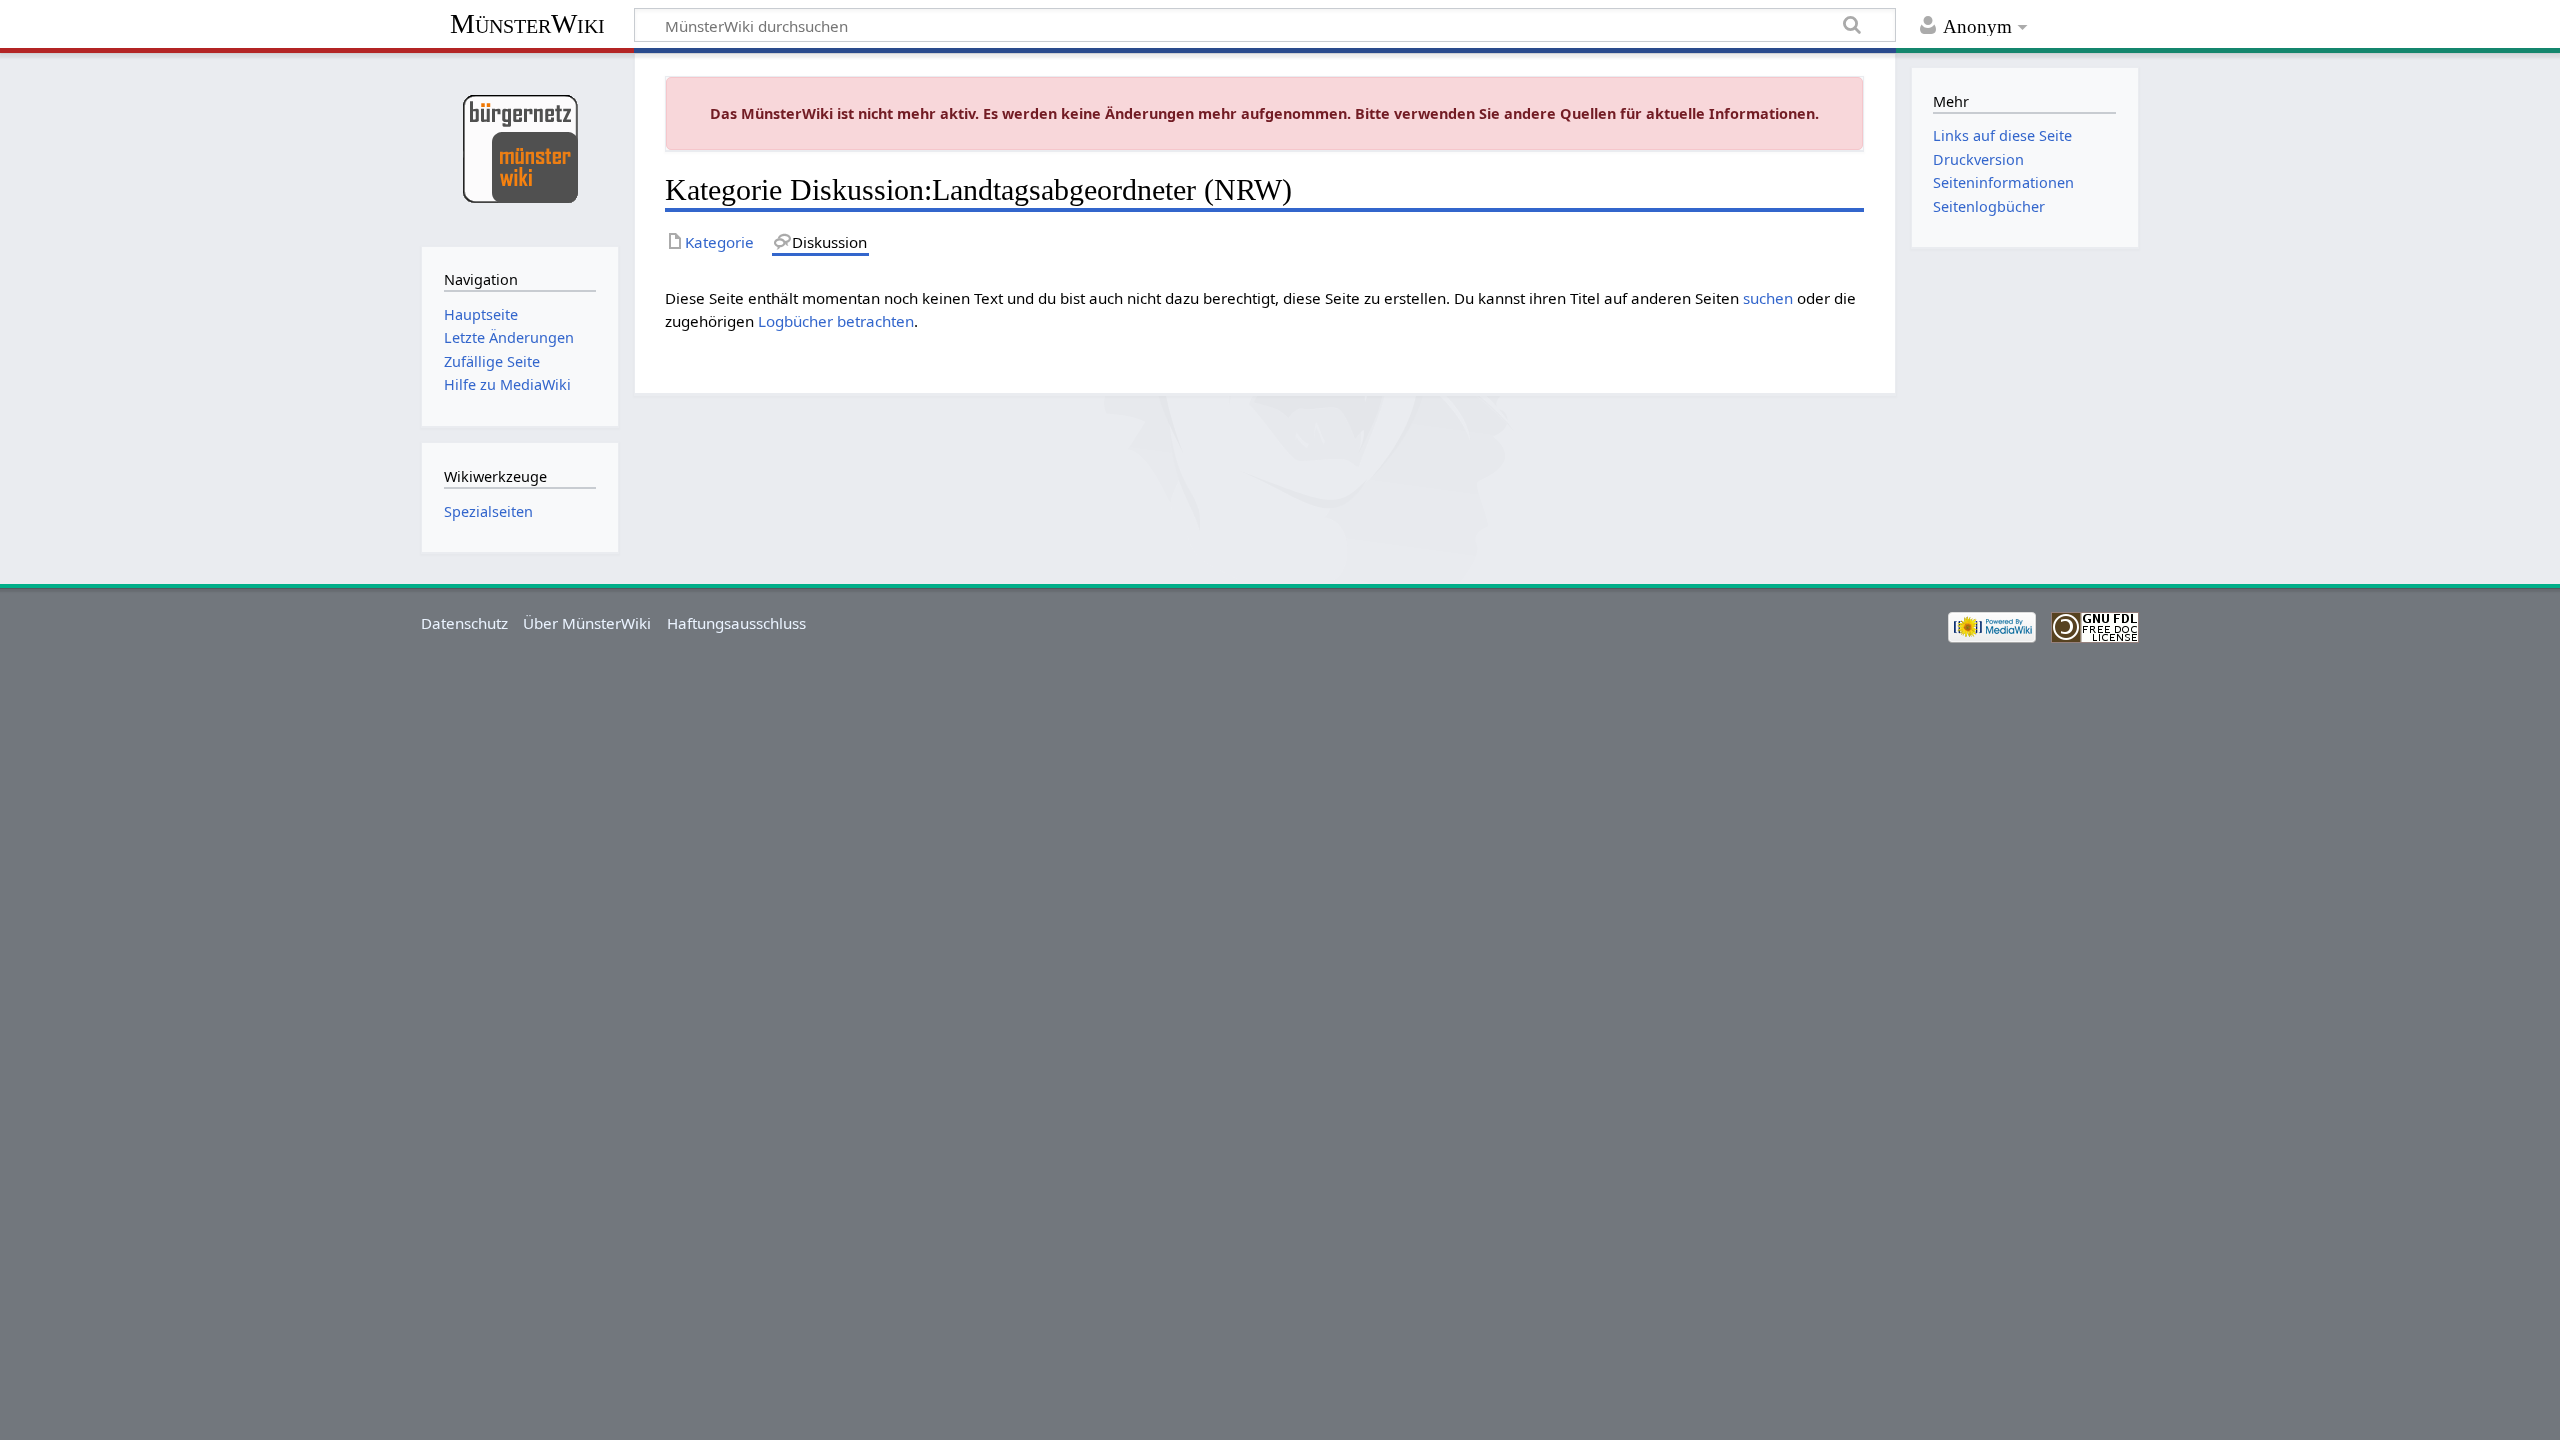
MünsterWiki (527, 23)
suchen (1768, 298)
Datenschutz (464, 623)
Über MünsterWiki (587, 623)
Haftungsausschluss (736, 623)
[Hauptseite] (519, 147)
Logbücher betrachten (836, 321)
